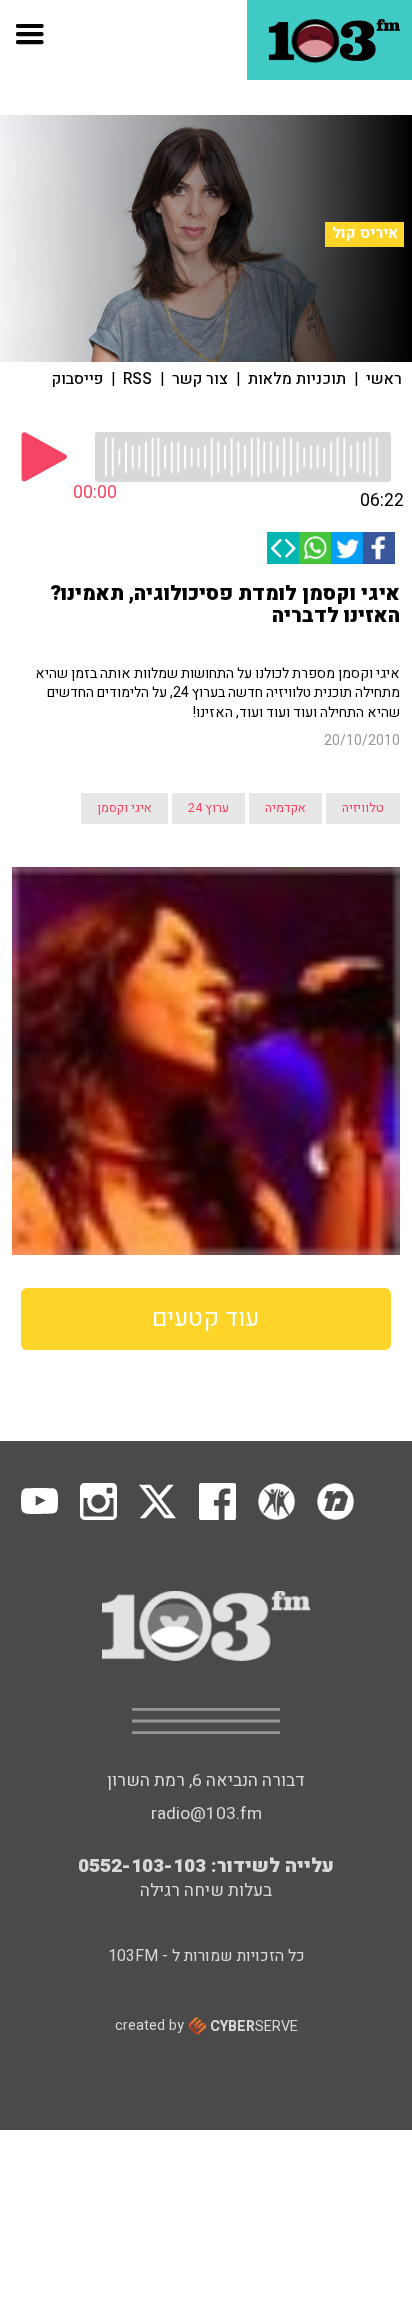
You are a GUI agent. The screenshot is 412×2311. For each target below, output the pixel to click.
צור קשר (200, 379)
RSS (137, 379)
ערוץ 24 (208, 808)
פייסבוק (77, 379)
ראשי (384, 379)
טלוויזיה (363, 808)
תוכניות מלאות (297, 379)
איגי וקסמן (124, 808)
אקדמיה (285, 808)
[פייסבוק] (379, 548)
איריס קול (365, 233)
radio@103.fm (206, 1813)
